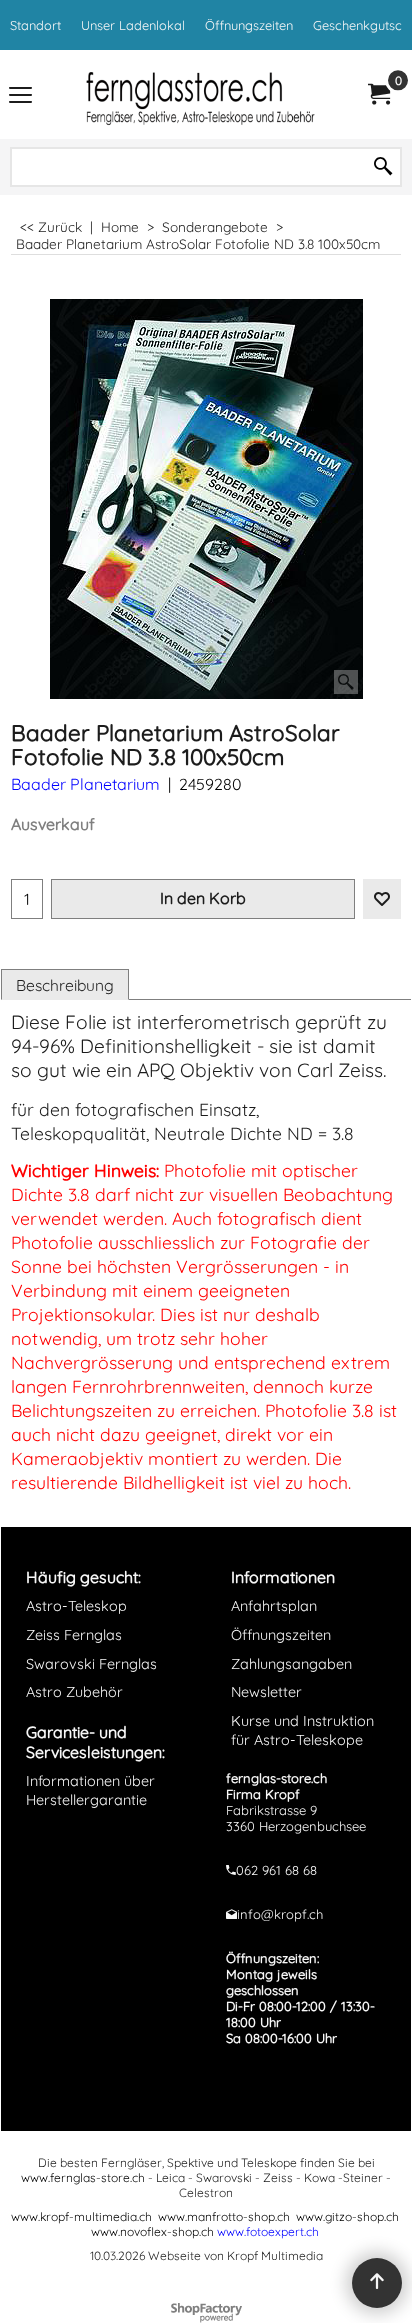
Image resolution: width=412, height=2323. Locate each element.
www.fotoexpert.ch (268, 2231)
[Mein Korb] (378, 94)
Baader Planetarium (85, 784)
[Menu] (20, 96)
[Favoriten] (382, 899)
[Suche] (383, 167)
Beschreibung (65, 985)
